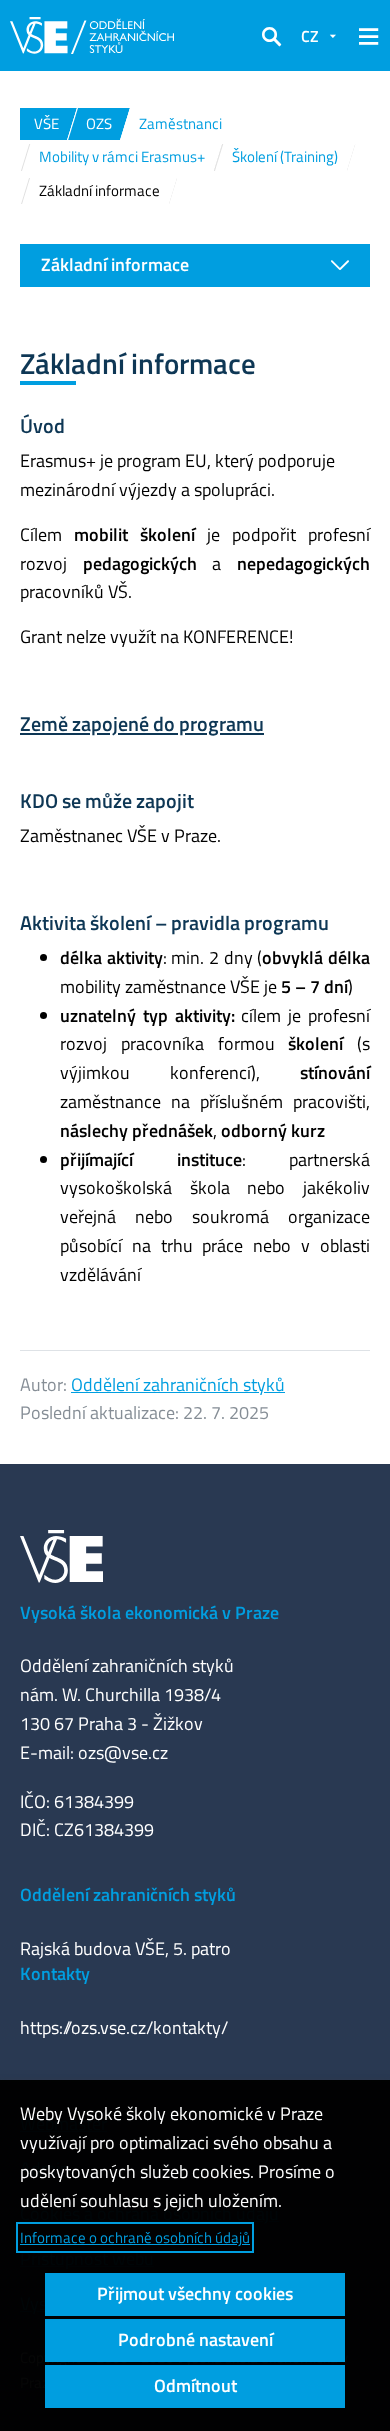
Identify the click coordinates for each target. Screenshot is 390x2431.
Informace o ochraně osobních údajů (135, 2237)
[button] (271, 36)
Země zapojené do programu (142, 723)
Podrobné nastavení (195, 2339)
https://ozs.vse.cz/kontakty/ (124, 2027)
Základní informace (115, 264)
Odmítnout (195, 2385)
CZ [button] (310, 36)
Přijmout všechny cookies (195, 2293)
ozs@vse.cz (123, 1752)
